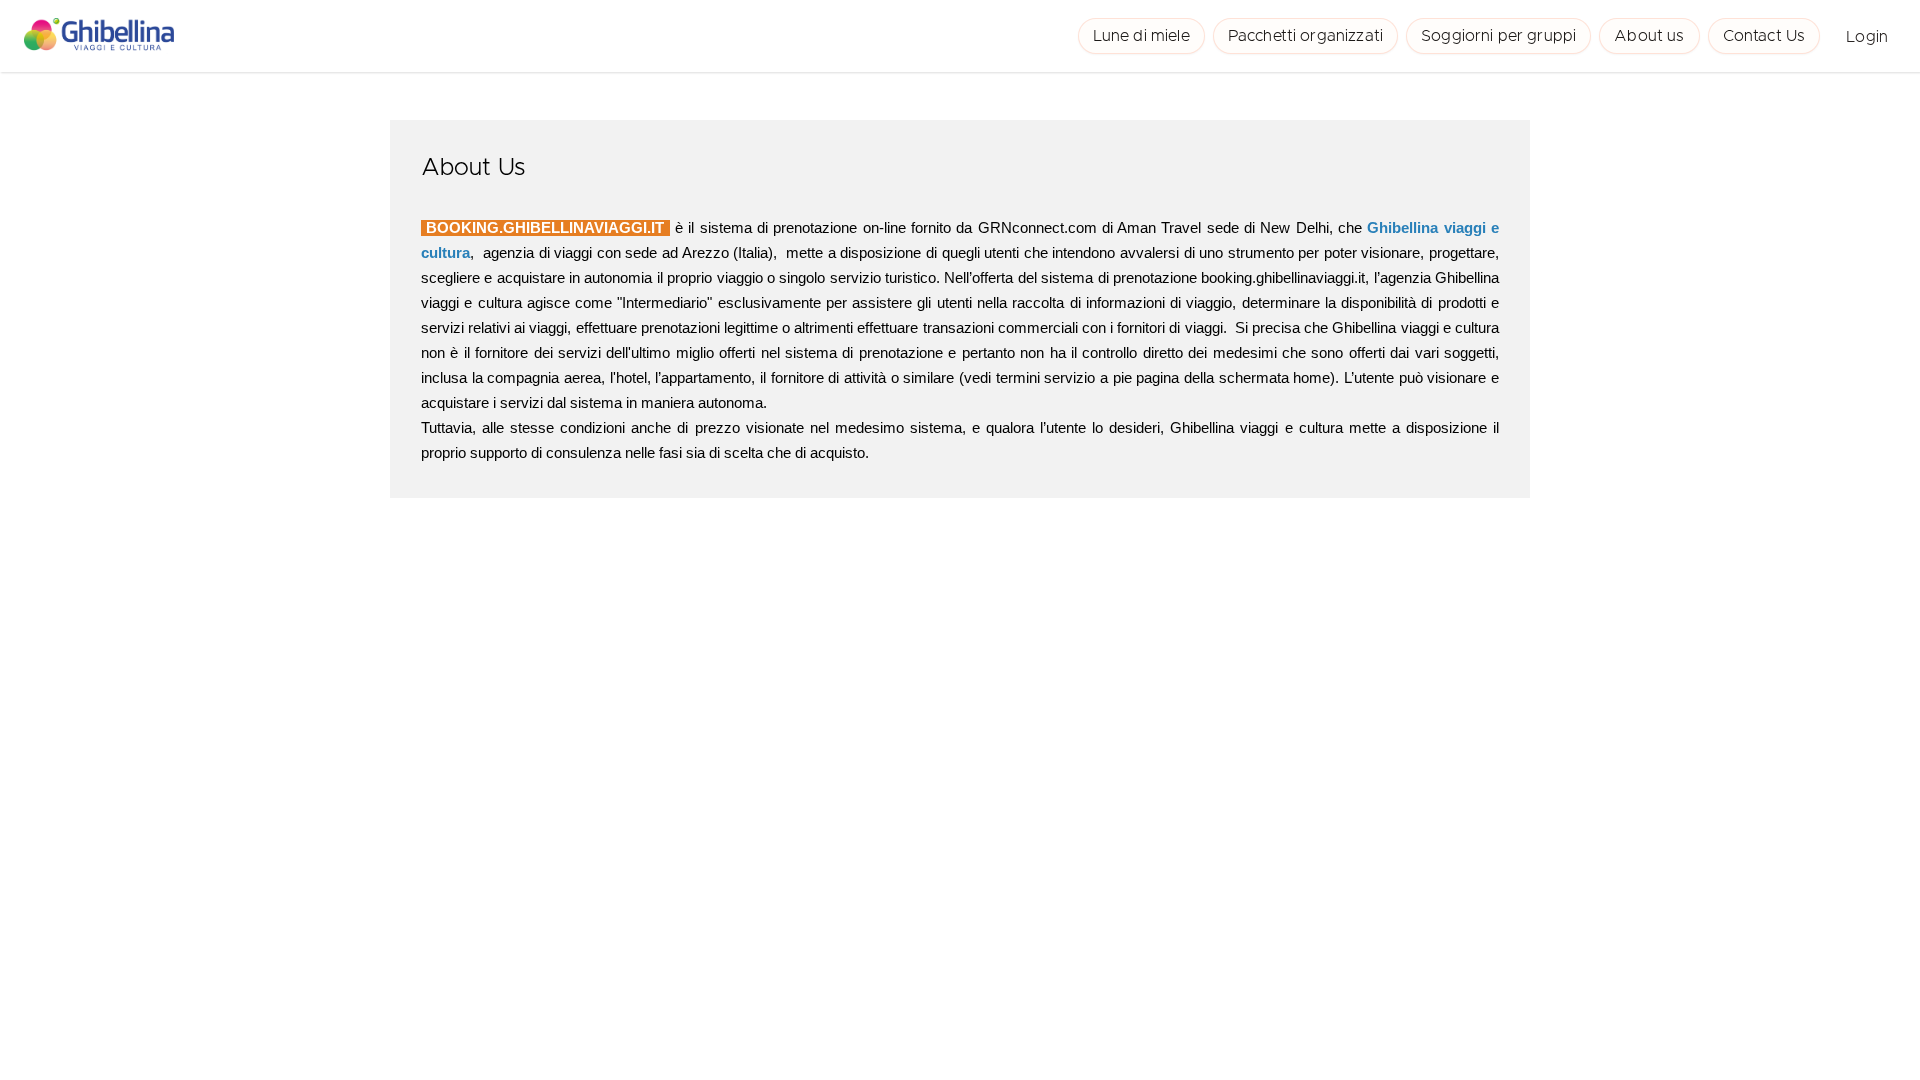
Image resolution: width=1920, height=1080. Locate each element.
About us (1649, 36)
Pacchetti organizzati (1305, 36)
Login (1867, 37)
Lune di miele (1141, 36)
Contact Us (1764, 36)
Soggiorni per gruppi (1498, 36)
